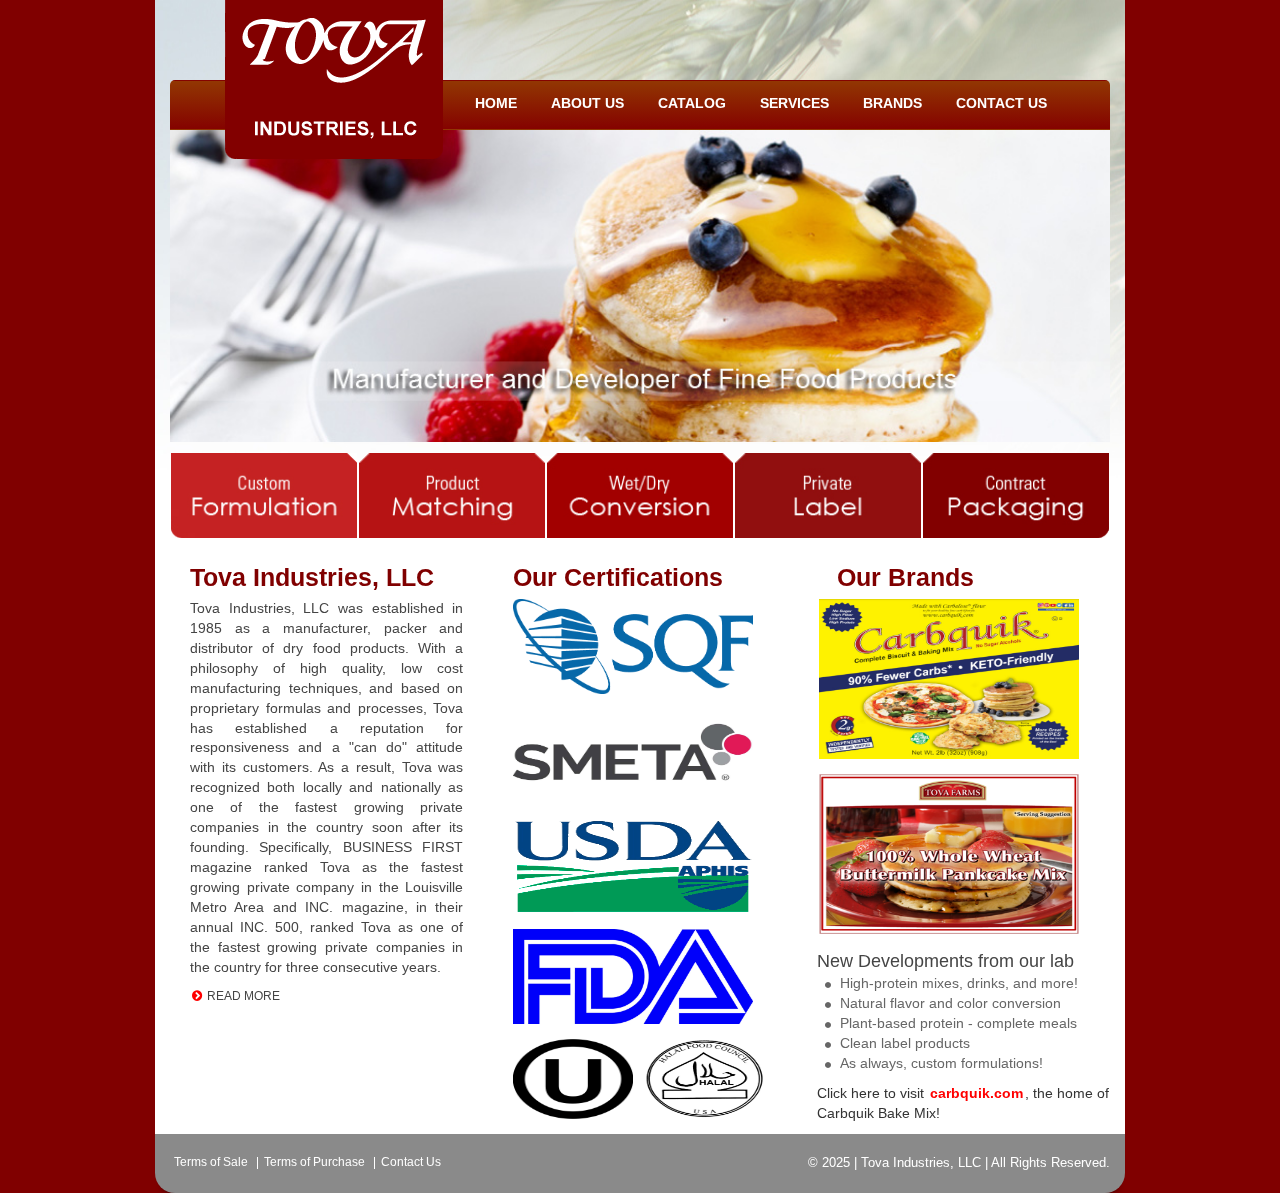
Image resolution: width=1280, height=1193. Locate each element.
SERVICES (794, 103)
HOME (496, 103)
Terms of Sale (211, 1162)
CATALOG (692, 103)
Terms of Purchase (314, 1162)
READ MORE (243, 996)
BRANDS (892, 103)
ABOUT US (587, 103)
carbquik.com (976, 1093)
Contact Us (411, 1162)
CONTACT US (1001, 103)
